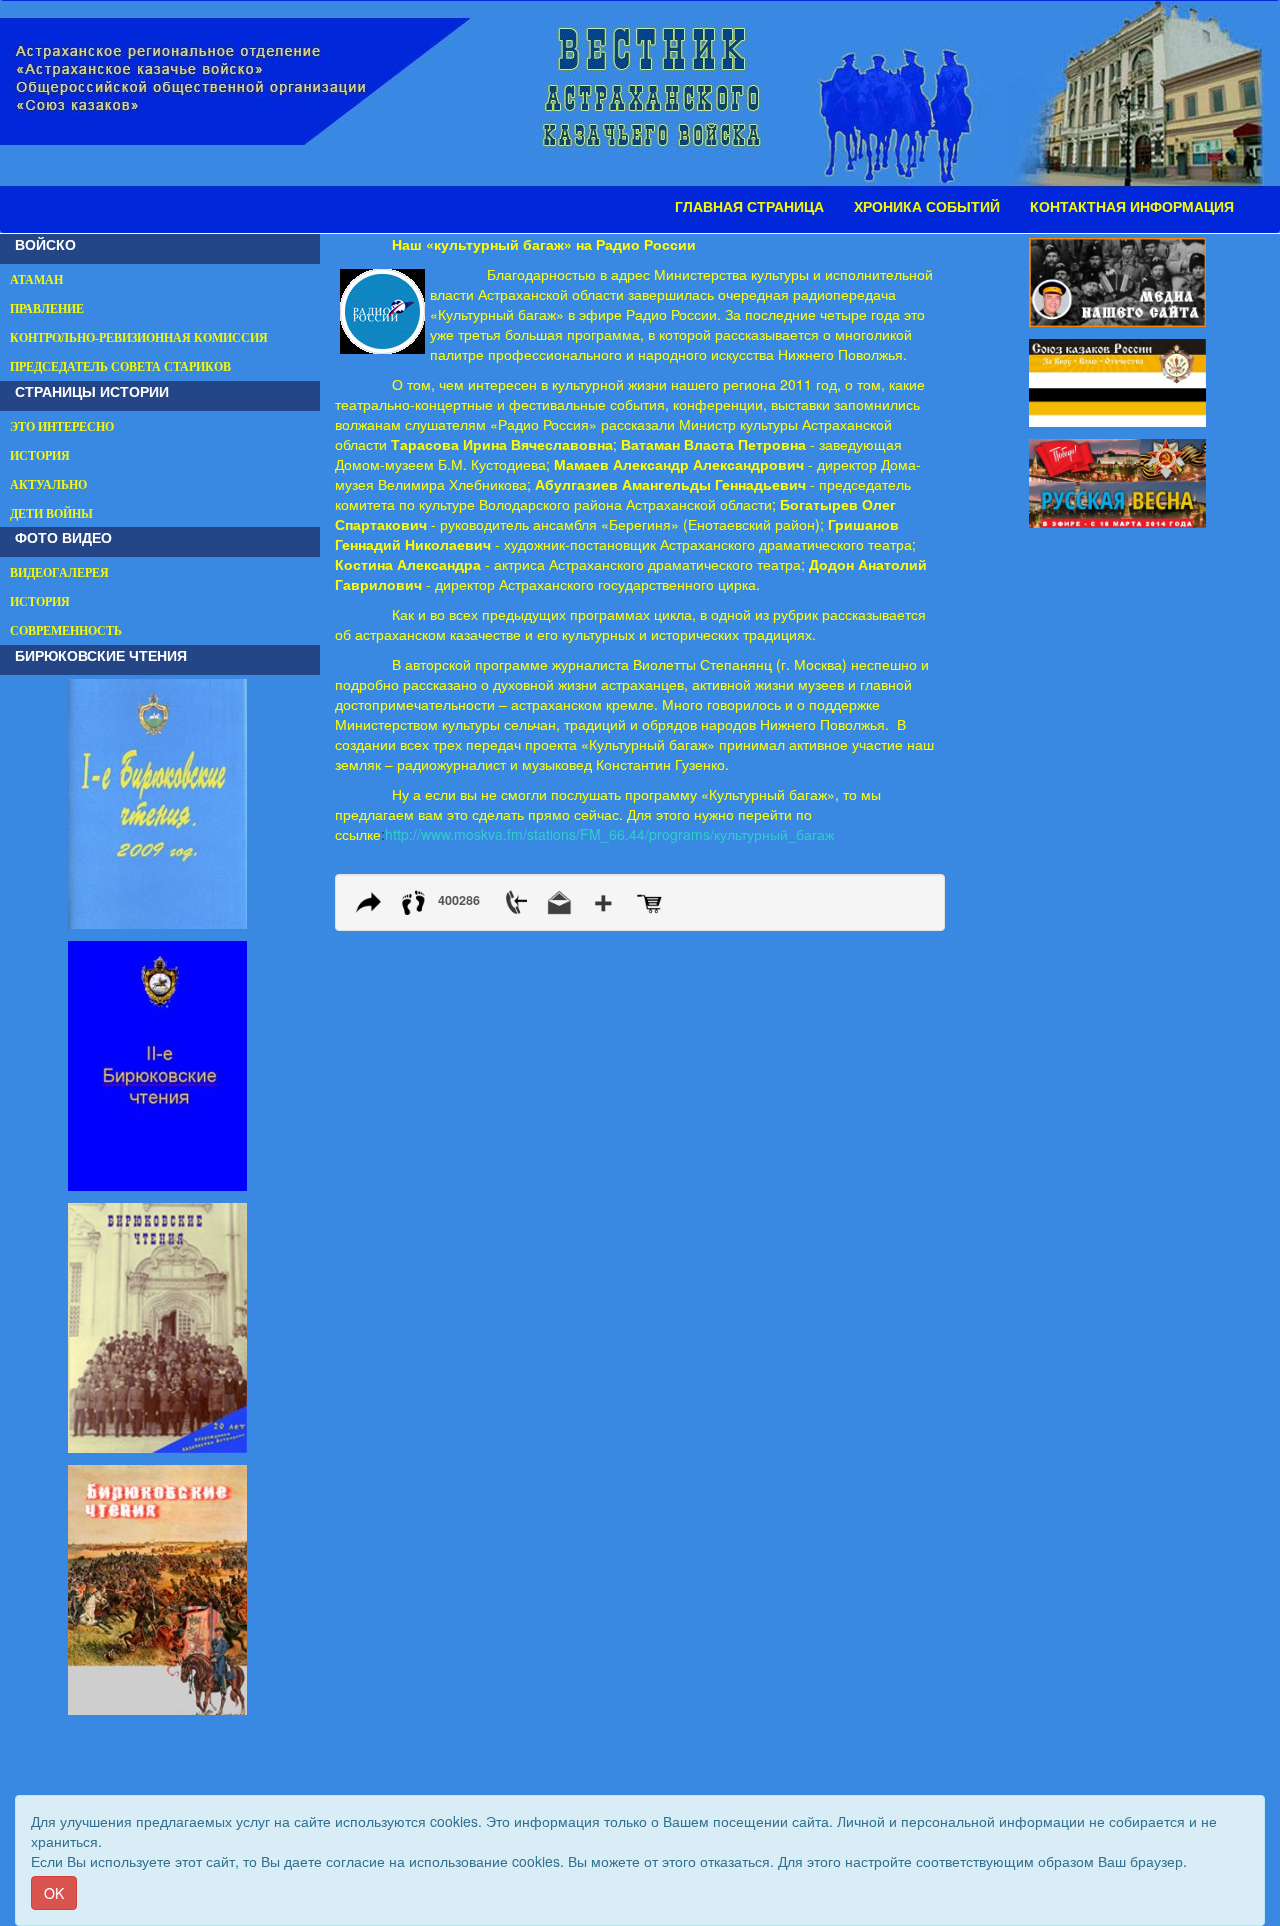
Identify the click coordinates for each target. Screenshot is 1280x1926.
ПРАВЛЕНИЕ (47, 309)
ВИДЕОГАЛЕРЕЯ (59, 573)
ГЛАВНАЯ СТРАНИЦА (749, 207)
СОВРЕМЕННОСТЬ (66, 631)
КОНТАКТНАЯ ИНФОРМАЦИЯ (1132, 207)
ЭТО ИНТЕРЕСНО (62, 427)
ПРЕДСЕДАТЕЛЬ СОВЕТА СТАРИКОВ (120, 367)
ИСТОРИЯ (40, 456)
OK (54, 1893)
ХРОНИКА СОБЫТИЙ (927, 207)
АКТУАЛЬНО (48, 485)
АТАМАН (36, 280)
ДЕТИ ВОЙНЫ (51, 514)
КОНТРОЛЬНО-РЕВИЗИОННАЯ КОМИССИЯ (139, 338)
